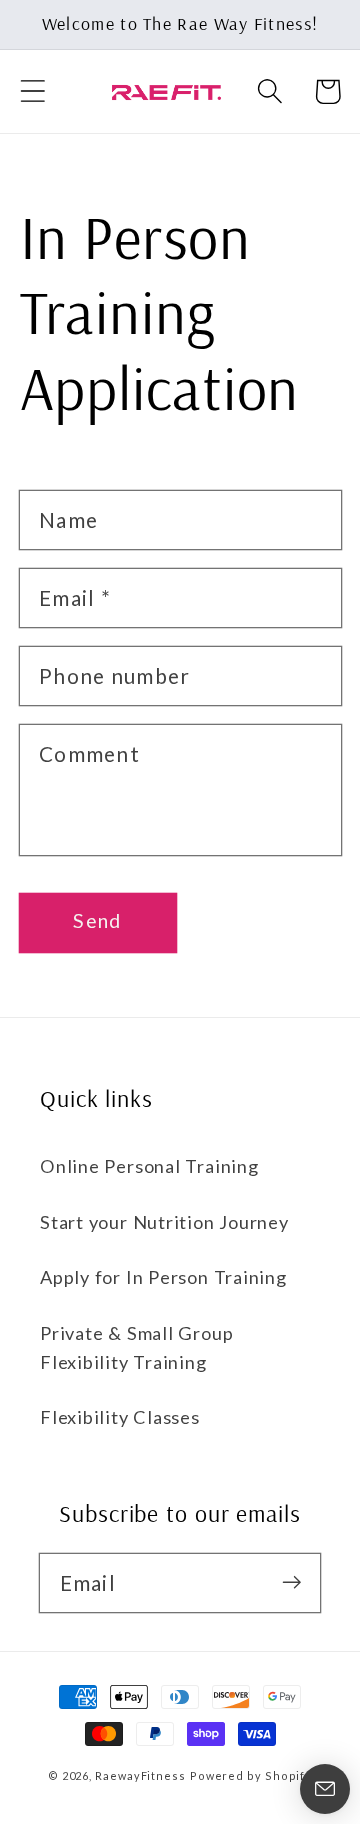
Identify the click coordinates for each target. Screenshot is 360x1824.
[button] (32, 91)
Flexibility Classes (120, 1417)
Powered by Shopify (251, 1775)
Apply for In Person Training (163, 1277)
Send (97, 920)
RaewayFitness (140, 1775)
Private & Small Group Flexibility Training (136, 1347)
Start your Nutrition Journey (164, 1222)
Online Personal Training (149, 1166)
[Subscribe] (291, 1582)
